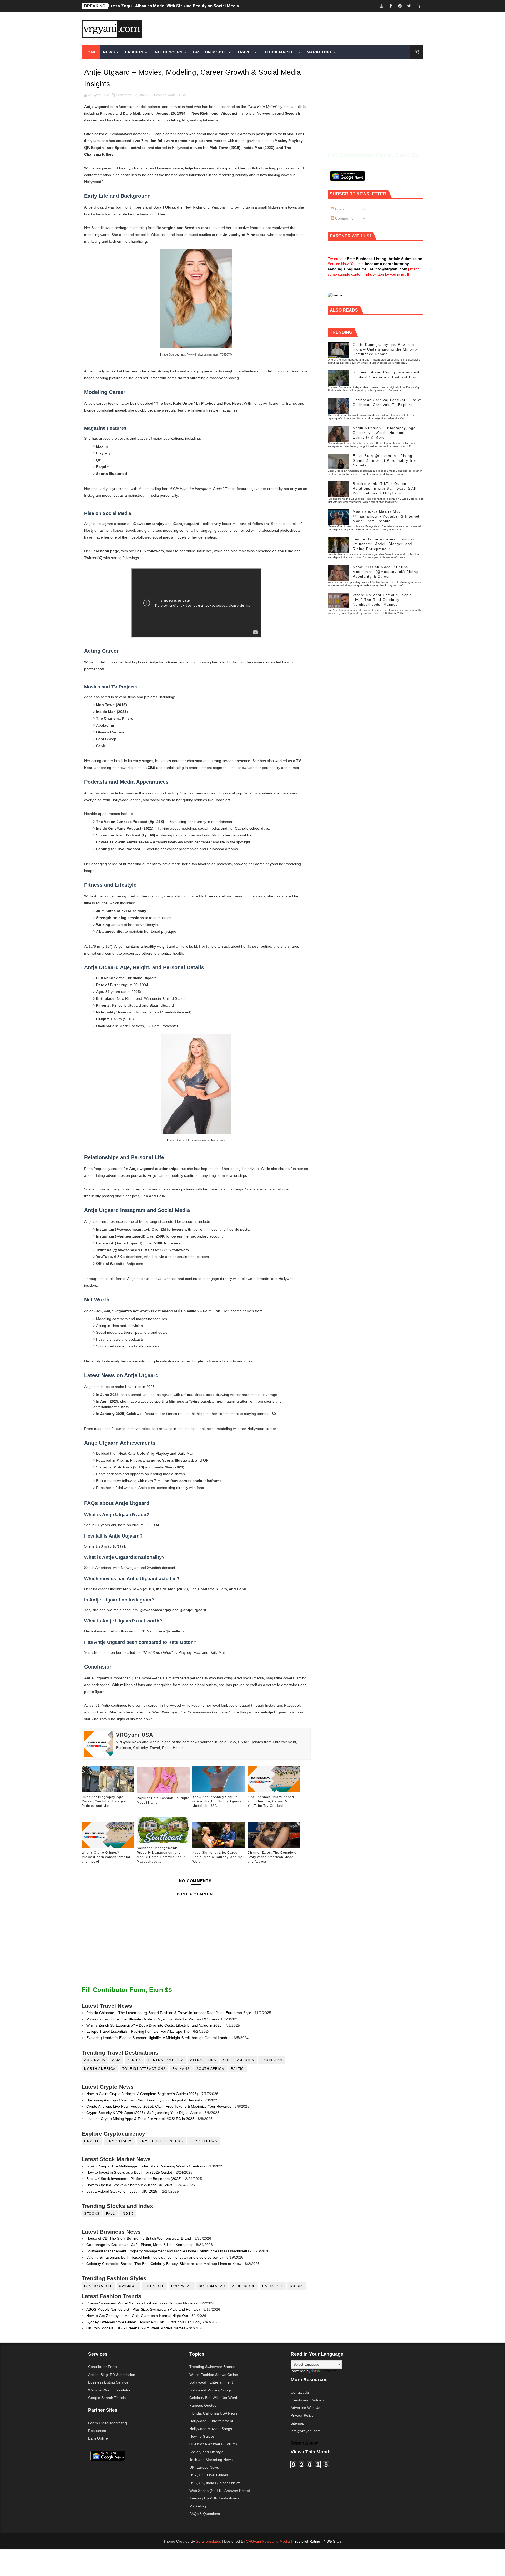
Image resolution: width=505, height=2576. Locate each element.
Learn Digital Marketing (107, 2423)
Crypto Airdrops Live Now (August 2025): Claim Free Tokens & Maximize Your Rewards (159, 2106)
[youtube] (381, 6)
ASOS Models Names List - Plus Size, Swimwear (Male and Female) (143, 2309)
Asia (116, 2060)
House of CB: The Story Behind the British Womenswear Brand (139, 2238)
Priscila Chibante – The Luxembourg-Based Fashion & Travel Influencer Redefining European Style (169, 2013)
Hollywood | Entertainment (211, 2421)
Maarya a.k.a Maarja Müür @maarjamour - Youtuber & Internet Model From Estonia (386, 516)
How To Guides (202, 2436)
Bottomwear (212, 2286)
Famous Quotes (203, 2405)
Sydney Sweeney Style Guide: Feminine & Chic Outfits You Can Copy (144, 2322)
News (109, 52)
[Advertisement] (293, 28)
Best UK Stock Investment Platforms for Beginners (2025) (134, 2179)
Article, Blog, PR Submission (112, 2375)
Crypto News (204, 2141)
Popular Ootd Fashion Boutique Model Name (163, 1800)
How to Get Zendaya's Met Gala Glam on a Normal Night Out (137, 2316)
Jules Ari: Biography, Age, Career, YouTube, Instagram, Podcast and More (181, 6)
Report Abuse (304, 2443)
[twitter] (409, 6)
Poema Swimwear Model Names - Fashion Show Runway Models (141, 2303)
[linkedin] (418, 6)
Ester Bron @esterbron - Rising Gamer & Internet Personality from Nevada (385, 461)
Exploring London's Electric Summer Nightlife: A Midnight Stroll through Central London (158, 2038)
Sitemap (297, 2423)
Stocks (92, 2214)
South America (239, 2060)
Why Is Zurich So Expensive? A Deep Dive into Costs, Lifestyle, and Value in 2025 (154, 2025)
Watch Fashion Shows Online (214, 2375)
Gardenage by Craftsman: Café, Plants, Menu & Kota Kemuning (139, 2245)
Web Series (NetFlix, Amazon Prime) (220, 2491)
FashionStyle (98, 2286)
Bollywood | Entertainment (211, 2382)
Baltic (238, 2069)
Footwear (182, 2286)
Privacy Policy (302, 2415)
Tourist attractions (144, 2069)
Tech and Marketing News (211, 2460)
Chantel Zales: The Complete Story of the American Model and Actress (272, 1857)
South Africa (210, 2069)
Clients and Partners (308, 2400)
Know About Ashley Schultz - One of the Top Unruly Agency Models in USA (217, 1802)
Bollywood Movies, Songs (211, 2390)
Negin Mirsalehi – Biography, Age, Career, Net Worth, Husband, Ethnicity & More (385, 433)
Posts (339, 209)
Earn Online (98, 2438)
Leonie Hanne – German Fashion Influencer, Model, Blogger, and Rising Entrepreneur (383, 544)
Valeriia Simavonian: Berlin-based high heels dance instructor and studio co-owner (155, 2257)
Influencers (168, 52)
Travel (245, 52)
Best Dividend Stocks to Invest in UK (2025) (122, 2191)
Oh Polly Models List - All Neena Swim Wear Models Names (136, 2328)
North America (100, 2069)
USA (183, 95)
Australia (95, 2060)
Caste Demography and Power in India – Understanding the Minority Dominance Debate (385, 349)
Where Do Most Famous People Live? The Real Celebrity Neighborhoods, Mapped (382, 600)
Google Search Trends (107, 2398)
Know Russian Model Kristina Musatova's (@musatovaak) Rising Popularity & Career (385, 572)
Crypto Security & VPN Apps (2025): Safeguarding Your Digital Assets (144, 2113)
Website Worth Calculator (109, 2390)
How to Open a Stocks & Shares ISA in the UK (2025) (130, 2185)
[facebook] (391, 6)
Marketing (319, 52)
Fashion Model (210, 52)
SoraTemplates (208, 2541)
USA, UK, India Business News (215, 2483)
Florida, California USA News (213, 2413)
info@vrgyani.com (306, 2431)
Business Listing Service (108, 2382)
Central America (166, 2060)
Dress (296, 2286)
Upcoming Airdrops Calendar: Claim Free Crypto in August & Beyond (143, 2100)
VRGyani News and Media (268, 2541)
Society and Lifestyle (206, 2452)
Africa (134, 2060)
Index (127, 2214)
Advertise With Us (305, 2408)
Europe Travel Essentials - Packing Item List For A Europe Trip (138, 2031)
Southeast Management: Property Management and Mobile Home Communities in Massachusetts (161, 1855)
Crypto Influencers (161, 2141)
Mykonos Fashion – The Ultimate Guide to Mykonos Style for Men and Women (152, 2019)
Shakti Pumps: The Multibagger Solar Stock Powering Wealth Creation (145, 2166)
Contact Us (300, 2392)
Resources (97, 2431)
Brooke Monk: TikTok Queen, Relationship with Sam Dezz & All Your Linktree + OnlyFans (385, 488)
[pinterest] (400, 6)
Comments (344, 218)
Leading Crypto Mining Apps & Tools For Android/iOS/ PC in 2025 (140, 2119)
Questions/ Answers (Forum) (213, 2444)
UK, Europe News (204, 2467)
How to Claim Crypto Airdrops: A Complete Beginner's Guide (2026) (142, 2094)
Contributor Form (102, 2367)
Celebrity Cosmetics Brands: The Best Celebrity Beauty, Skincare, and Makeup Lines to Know (164, 2264)
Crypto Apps (120, 2141)
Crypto (92, 2141)
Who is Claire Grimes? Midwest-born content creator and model (106, 1857)
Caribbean (272, 2060)
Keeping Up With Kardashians (214, 2498)
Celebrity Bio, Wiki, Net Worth (214, 2398)
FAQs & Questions (205, 2514)
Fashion (134, 52)
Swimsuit (128, 2286)
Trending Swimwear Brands (212, 2367)
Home (91, 52)
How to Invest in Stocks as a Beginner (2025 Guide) (129, 2172)
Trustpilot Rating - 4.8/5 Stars (317, 2541)
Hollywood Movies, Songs (211, 2429)
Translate (329, 2371)
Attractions (203, 2060)
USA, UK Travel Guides (209, 2475)
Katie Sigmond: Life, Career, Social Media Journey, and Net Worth (218, 1857)
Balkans (181, 2069)
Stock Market (280, 52)
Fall (110, 2214)
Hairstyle (273, 2286)
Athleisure (244, 2286)
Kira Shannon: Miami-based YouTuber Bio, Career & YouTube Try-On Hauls (271, 1802)
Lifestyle (155, 2286)
